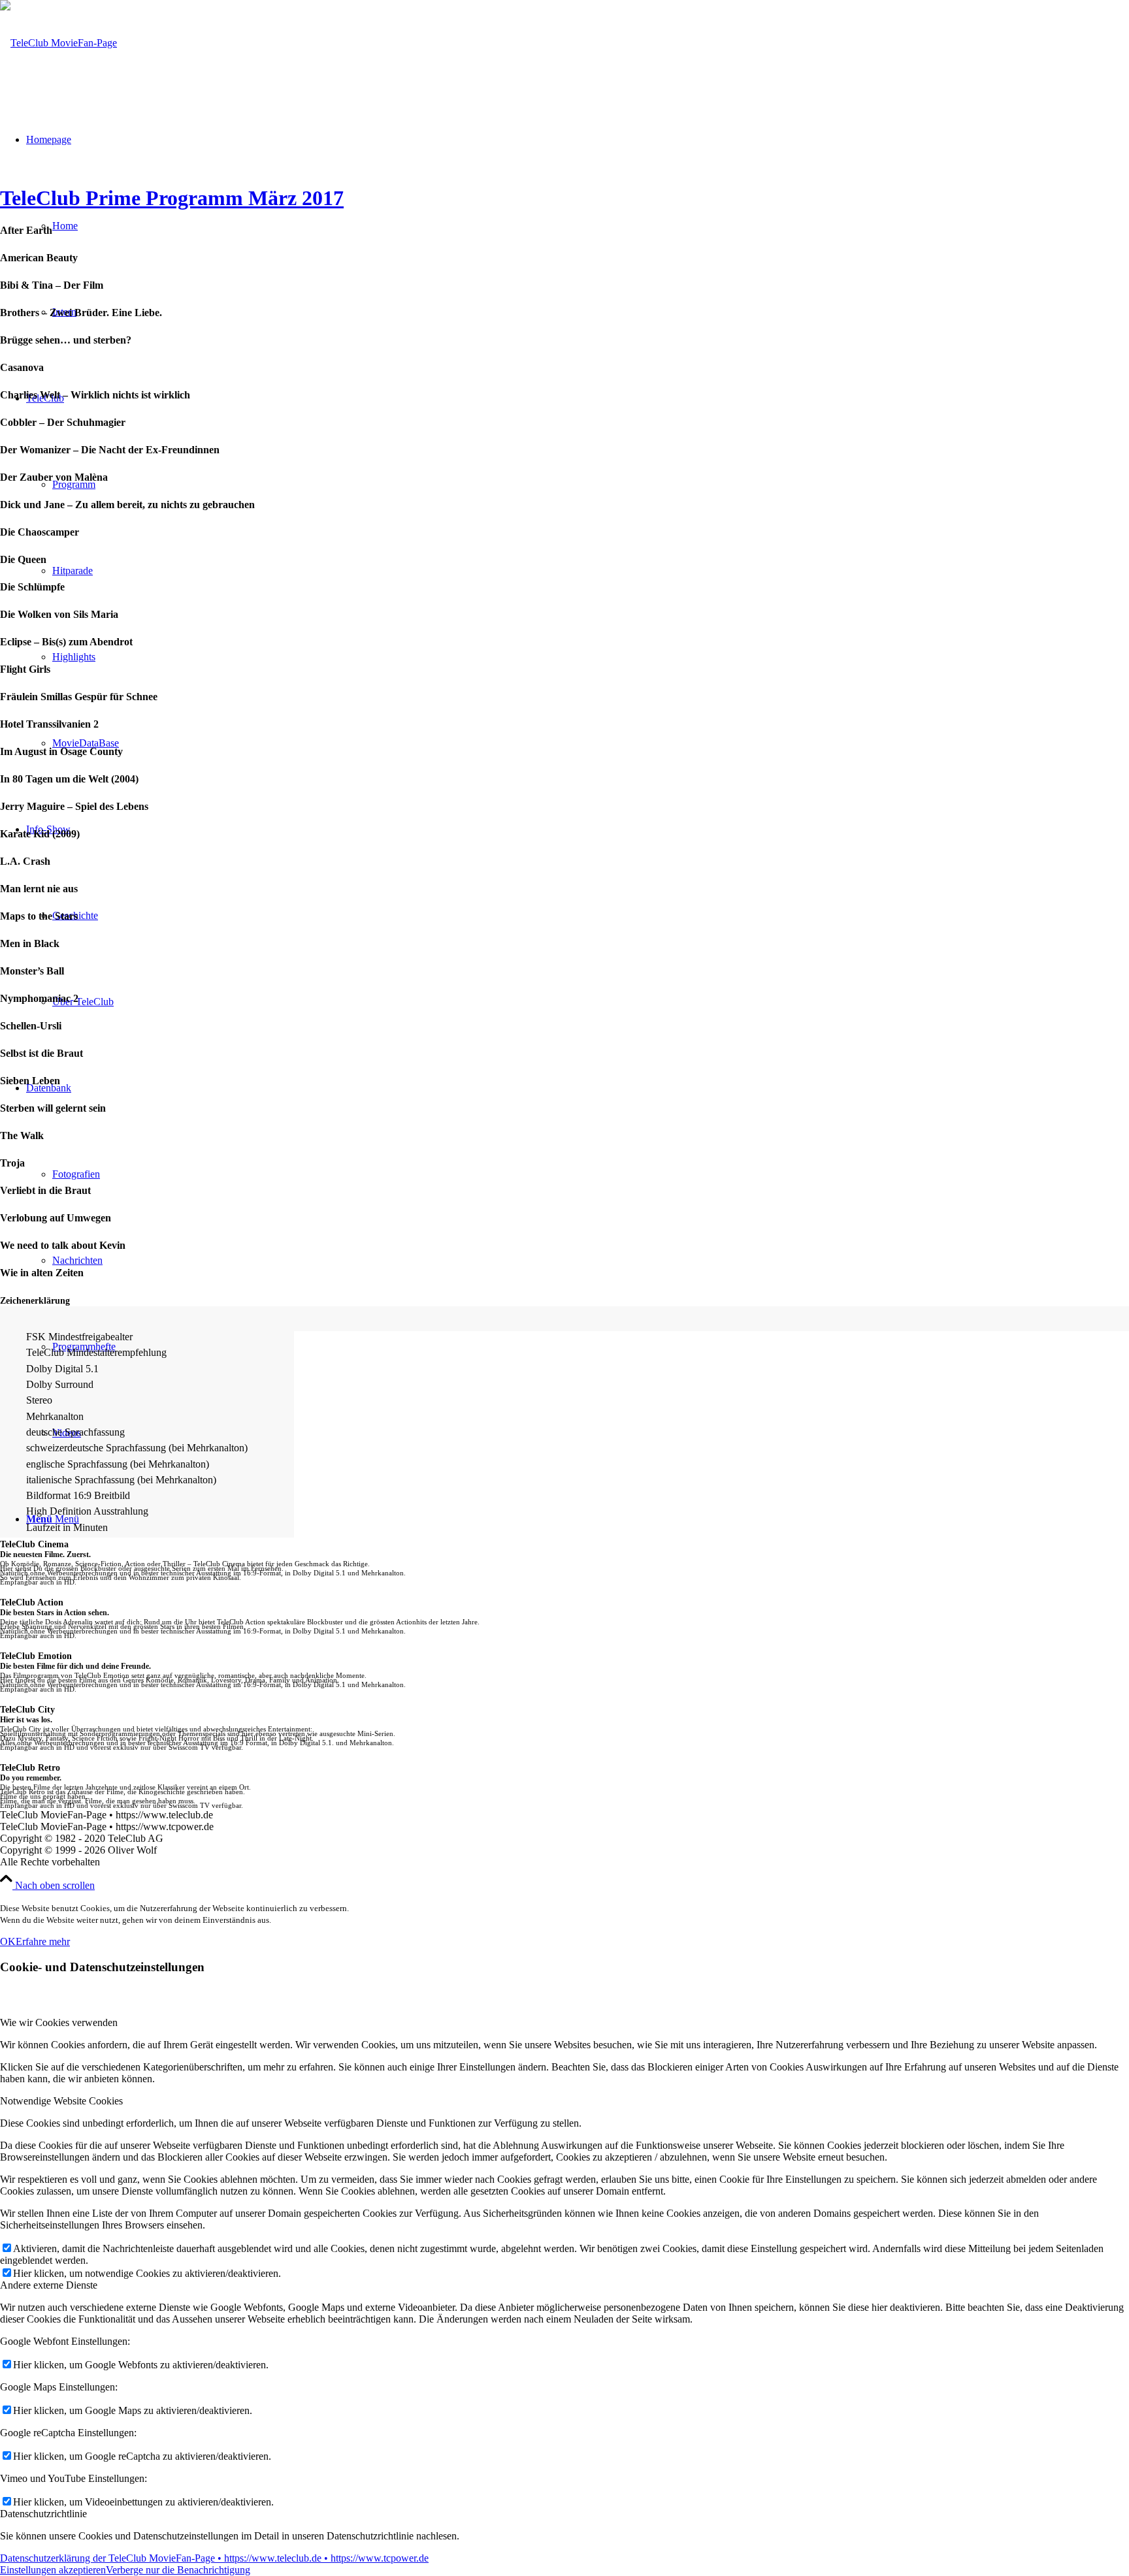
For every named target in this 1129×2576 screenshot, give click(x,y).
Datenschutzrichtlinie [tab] (43, 2514)
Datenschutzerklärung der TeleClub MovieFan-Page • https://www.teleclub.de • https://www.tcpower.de (214, 2558)
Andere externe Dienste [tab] (49, 2285)
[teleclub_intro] (58, 43)
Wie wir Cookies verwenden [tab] (59, 2022)
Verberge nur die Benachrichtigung (178, 2570)
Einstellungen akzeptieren (53, 2570)
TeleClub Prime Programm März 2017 (172, 198)
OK (8, 1941)
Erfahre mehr (43, 1941)
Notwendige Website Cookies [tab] (61, 2101)
